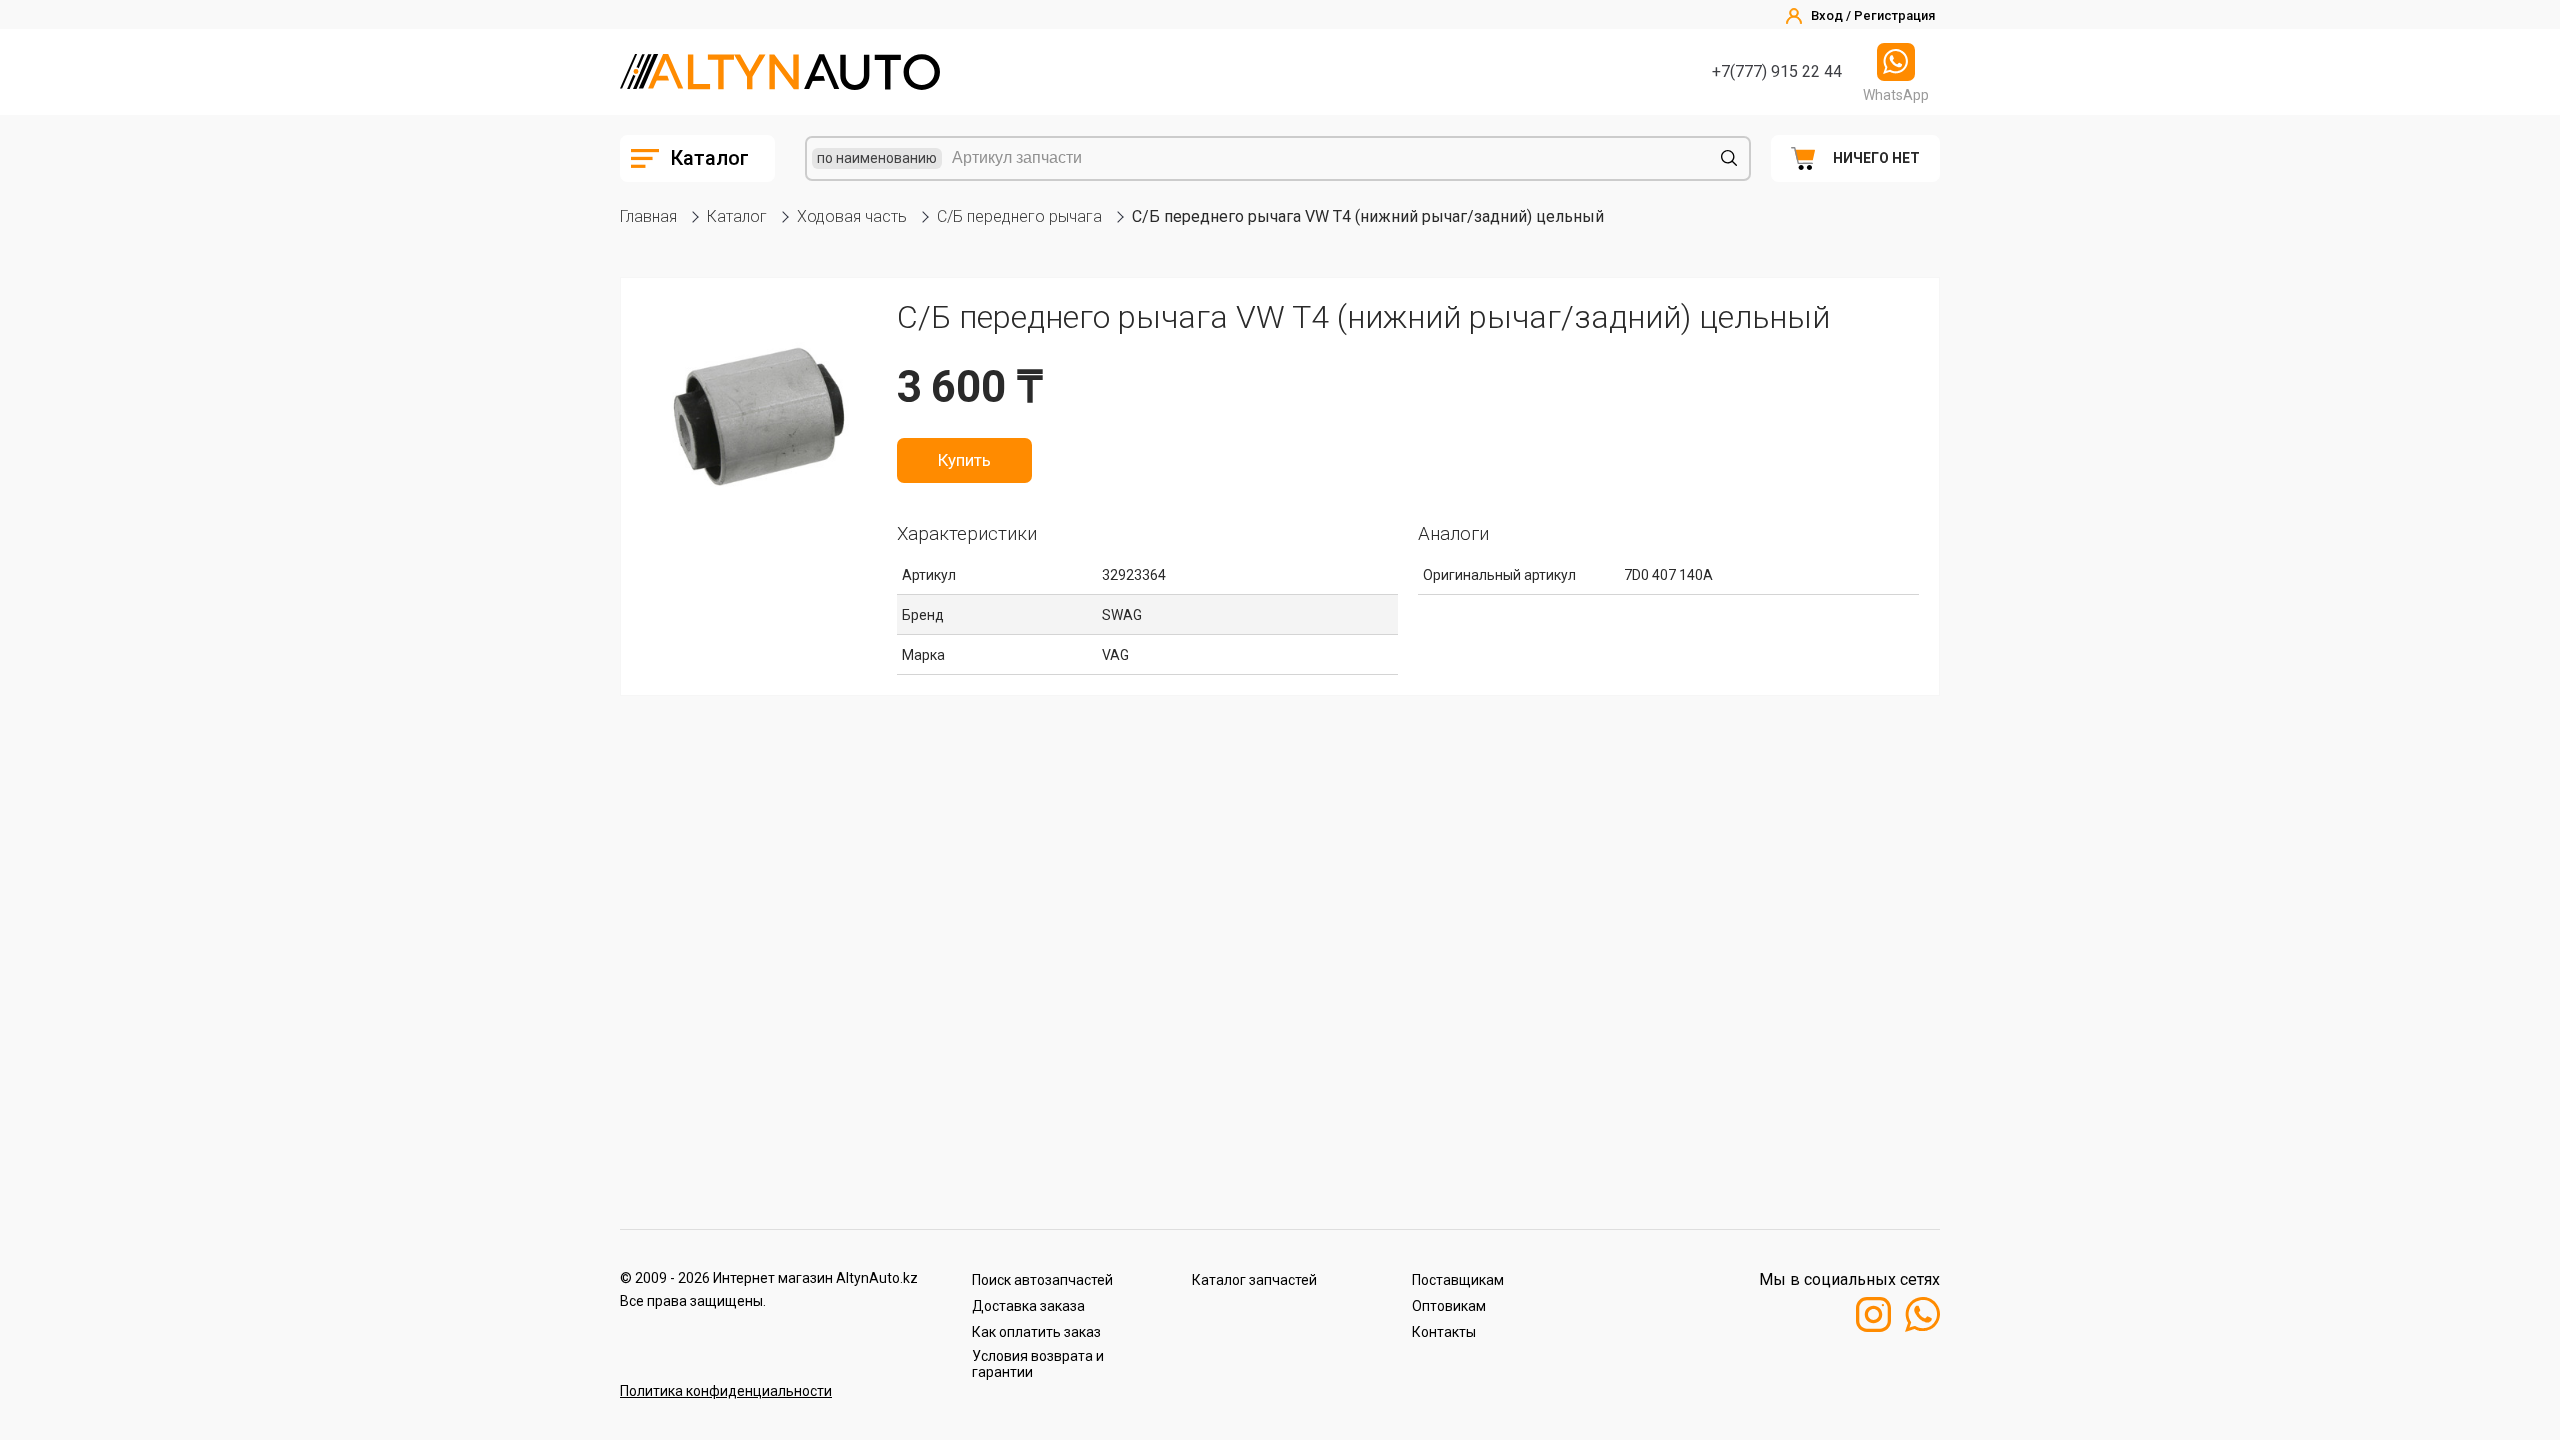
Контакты (1444, 1332)
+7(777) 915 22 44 (1777, 71)
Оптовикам (1449, 1306)
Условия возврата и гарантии (1038, 1364)
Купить (964, 460)
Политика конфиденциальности (726, 1391)
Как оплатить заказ (1036, 1332)
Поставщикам (1458, 1280)
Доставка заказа (1028, 1306)
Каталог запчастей (1254, 1280)
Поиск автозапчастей (1042, 1280)
